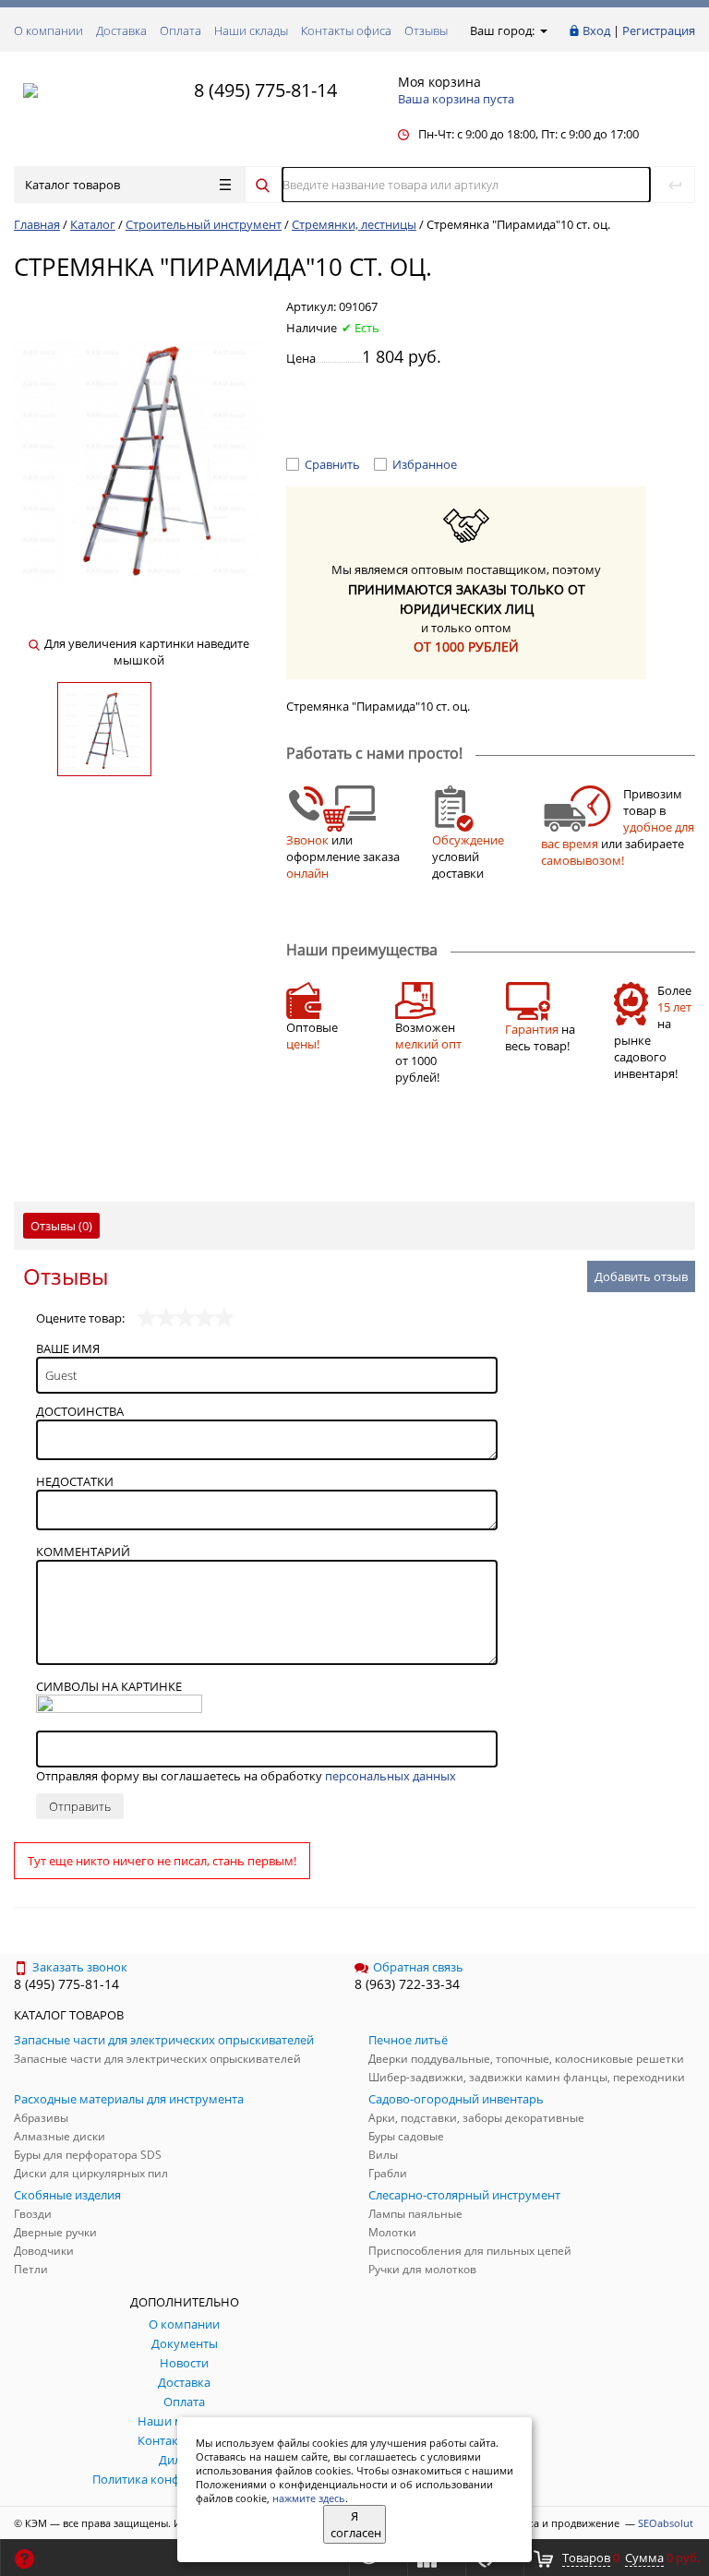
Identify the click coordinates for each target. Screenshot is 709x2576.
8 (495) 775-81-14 (265, 90)
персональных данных (391, 1776)
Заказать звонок (80, 1967)
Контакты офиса (346, 30)
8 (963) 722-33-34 (407, 1984)
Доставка (121, 30)
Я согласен (356, 2524)
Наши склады (251, 30)
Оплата (180, 30)
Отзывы (426, 30)
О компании (48, 30)
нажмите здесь (309, 2498)
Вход (596, 30)
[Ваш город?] (542, 30)
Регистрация (659, 30)
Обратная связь (418, 1967)
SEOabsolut (666, 2523)
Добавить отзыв (641, 1276)
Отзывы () (61, 1226)
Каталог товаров (72, 185)
